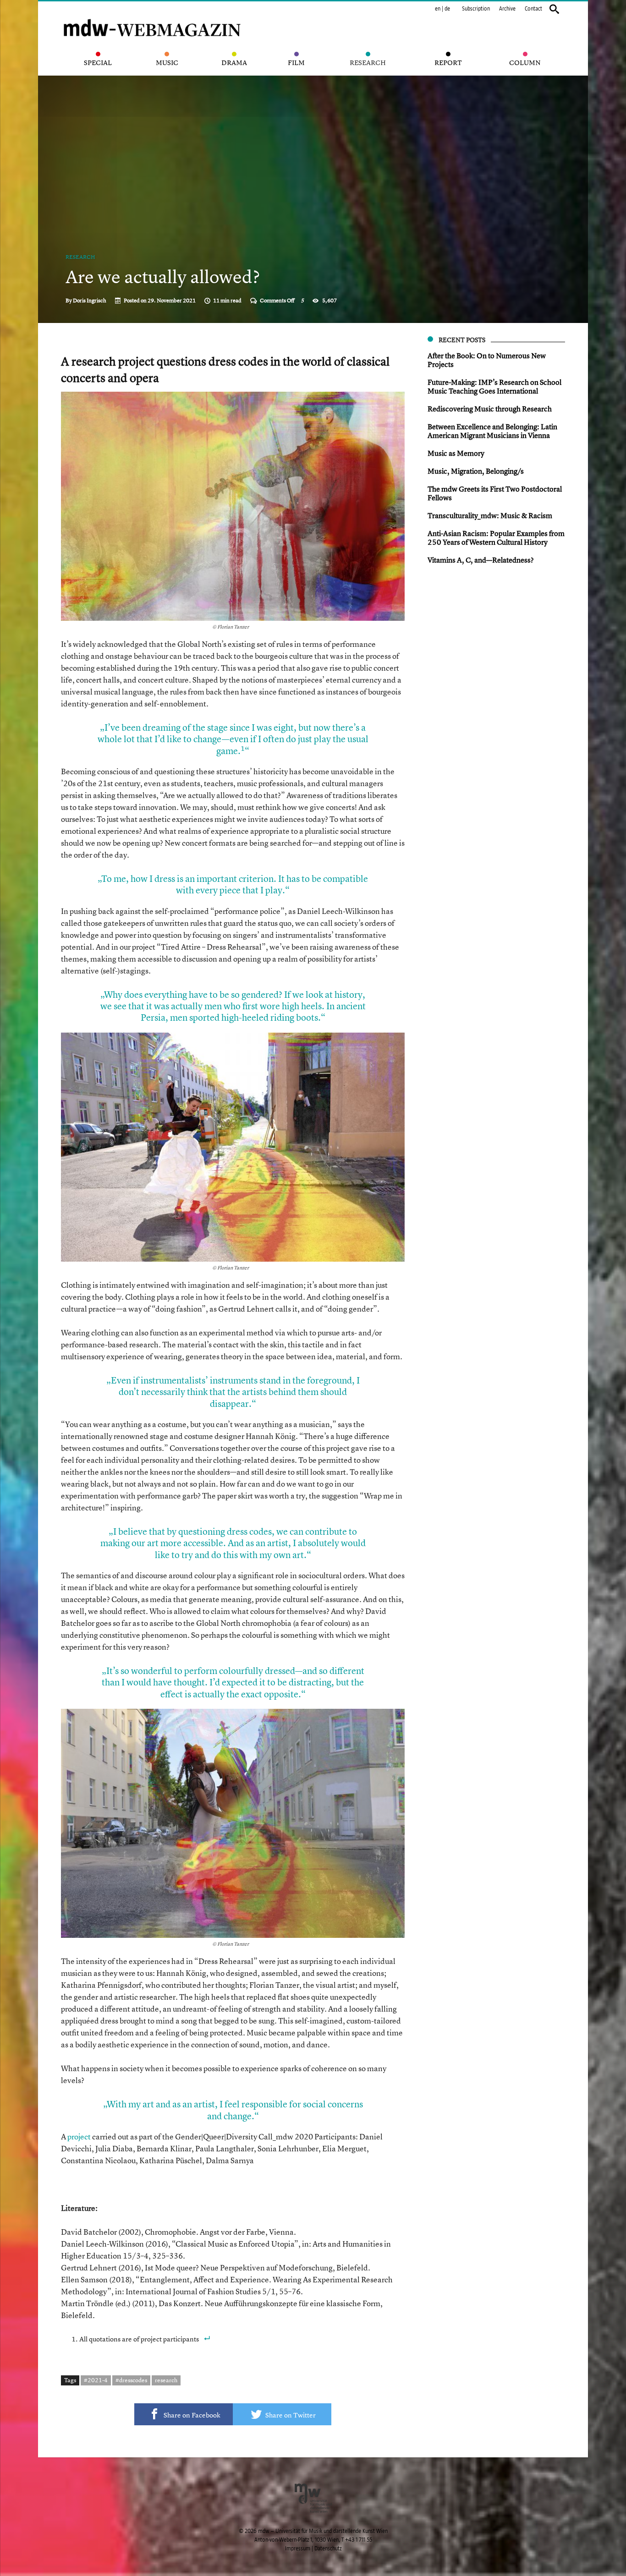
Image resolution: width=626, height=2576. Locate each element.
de (447, 9)
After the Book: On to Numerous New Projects (487, 360)
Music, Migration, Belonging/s (476, 471)
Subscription (476, 9)
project (79, 2136)
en (438, 9)
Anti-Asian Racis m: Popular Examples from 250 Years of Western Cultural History (496, 538)
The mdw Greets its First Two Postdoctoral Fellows (495, 493)
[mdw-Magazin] (153, 16)
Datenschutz (328, 2549)
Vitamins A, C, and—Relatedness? (481, 560)
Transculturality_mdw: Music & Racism (490, 515)
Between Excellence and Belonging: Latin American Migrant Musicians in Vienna (492, 431)
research (166, 2380)
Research (80, 257)
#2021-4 (96, 2380)
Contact (533, 9)
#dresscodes (131, 2380)
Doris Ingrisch (90, 301)
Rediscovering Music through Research (490, 409)
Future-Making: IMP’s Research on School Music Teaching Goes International (494, 386)
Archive (507, 9)
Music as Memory (456, 453)
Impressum (298, 2549)
